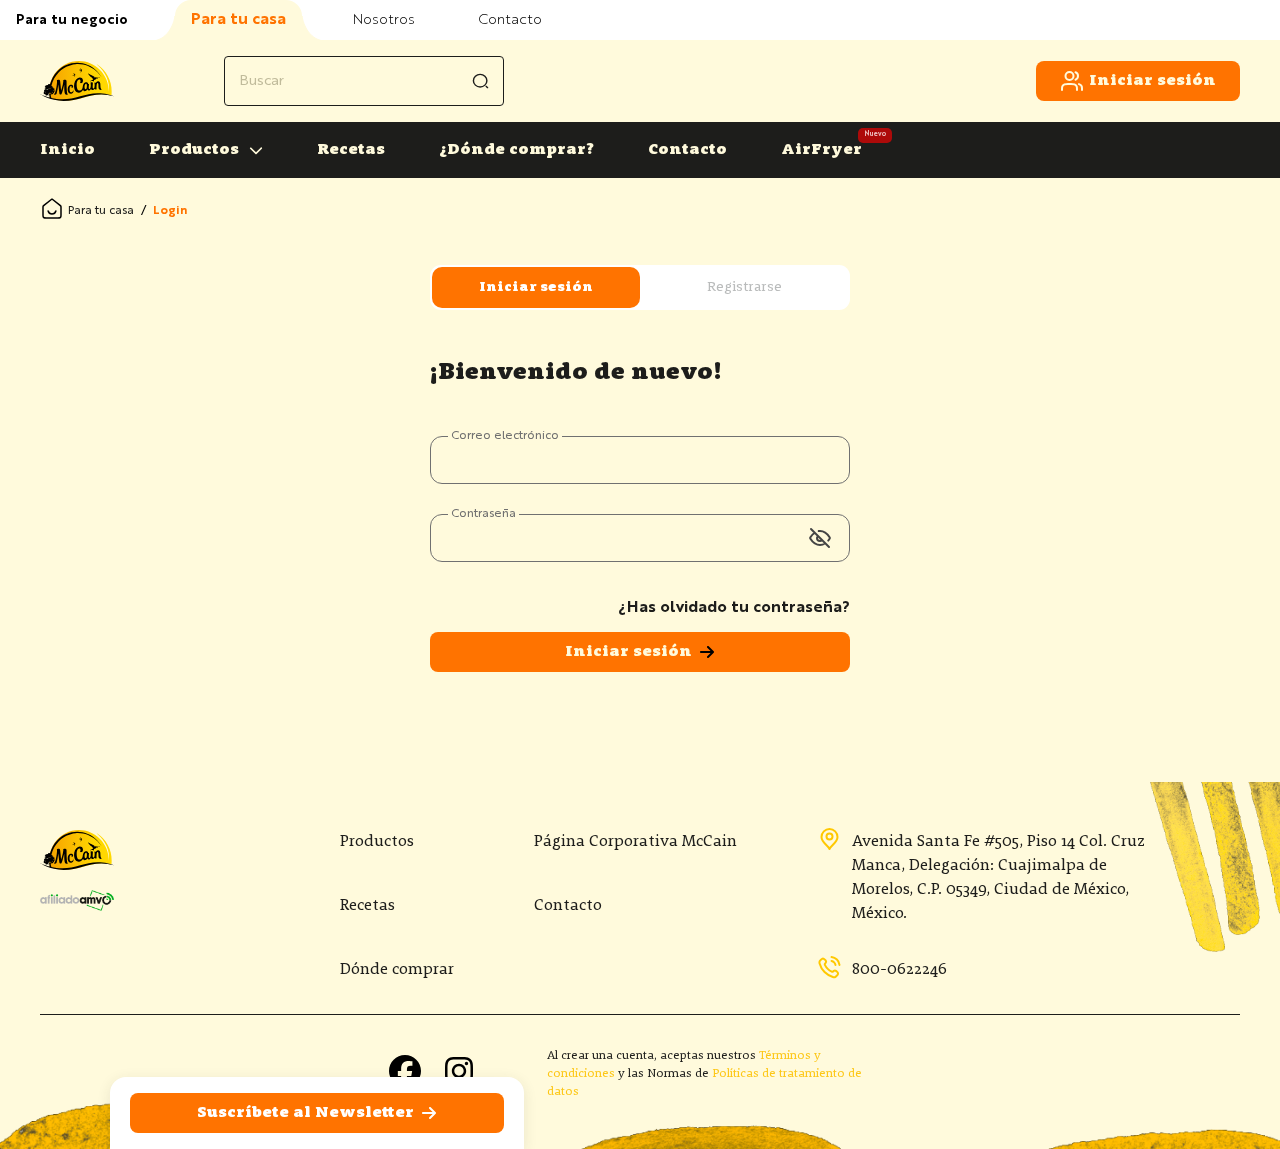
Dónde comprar (397, 970)
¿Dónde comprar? (516, 150)
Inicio (67, 150)
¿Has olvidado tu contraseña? (734, 608)
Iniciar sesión (1152, 81)
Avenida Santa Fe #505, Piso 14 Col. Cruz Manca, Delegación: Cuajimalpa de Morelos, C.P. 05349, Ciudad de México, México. (998, 878)
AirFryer (821, 150)
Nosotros (384, 20)
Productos (194, 150)
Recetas (351, 150)
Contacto (510, 20)
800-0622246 (899, 970)
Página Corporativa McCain (635, 842)
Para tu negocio (72, 20)
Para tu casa (101, 211)
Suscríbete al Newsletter (305, 1113)
